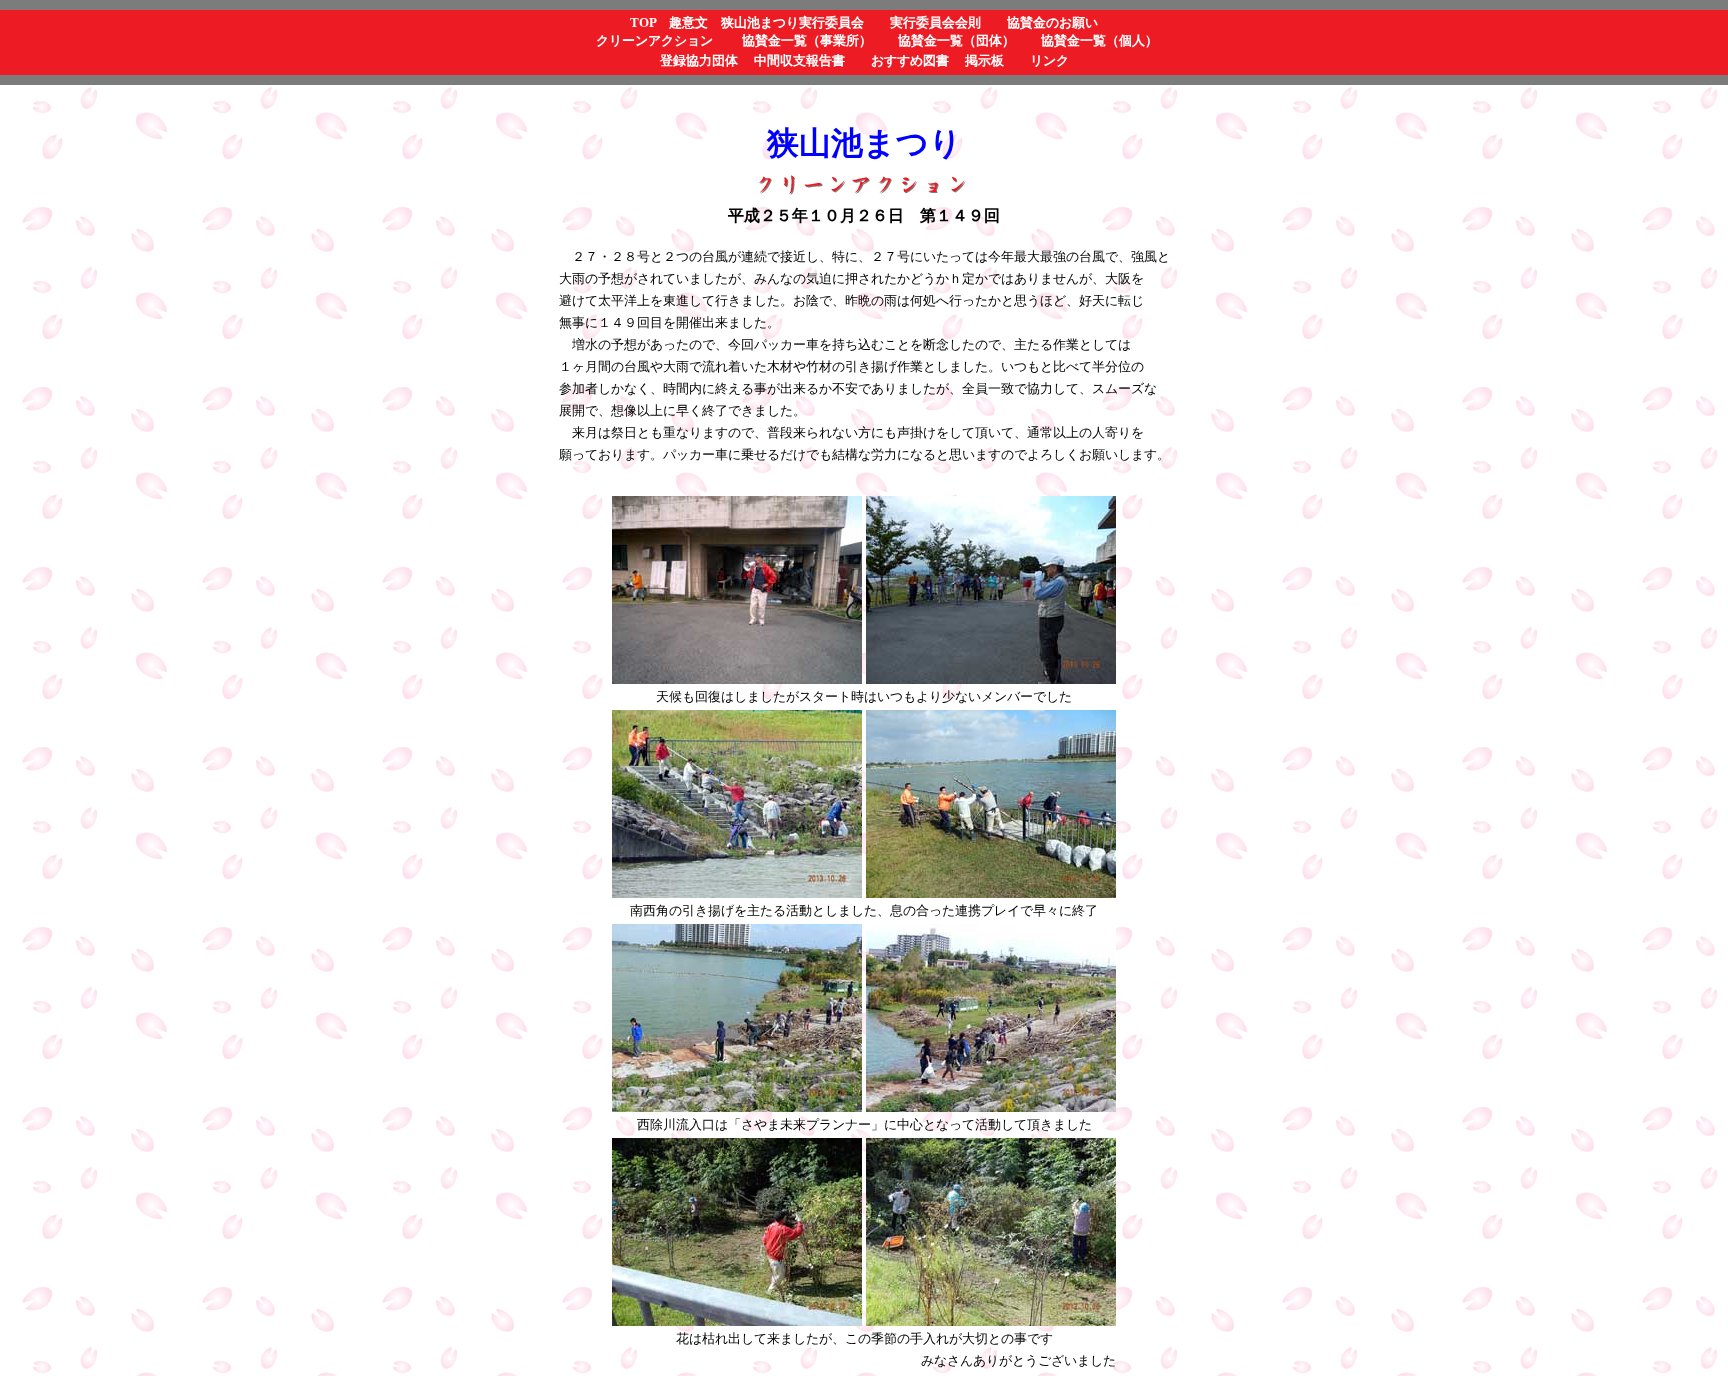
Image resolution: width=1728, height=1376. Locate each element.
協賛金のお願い (1052, 22)
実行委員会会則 (935, 22)
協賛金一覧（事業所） (807, 40)
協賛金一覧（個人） (1099, 40)
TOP (643, 22)
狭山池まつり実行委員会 (792, 22)
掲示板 (984, 60)
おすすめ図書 (910, 60)
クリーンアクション (654, 40)
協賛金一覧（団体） (956, 40)
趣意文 (688, 22)
